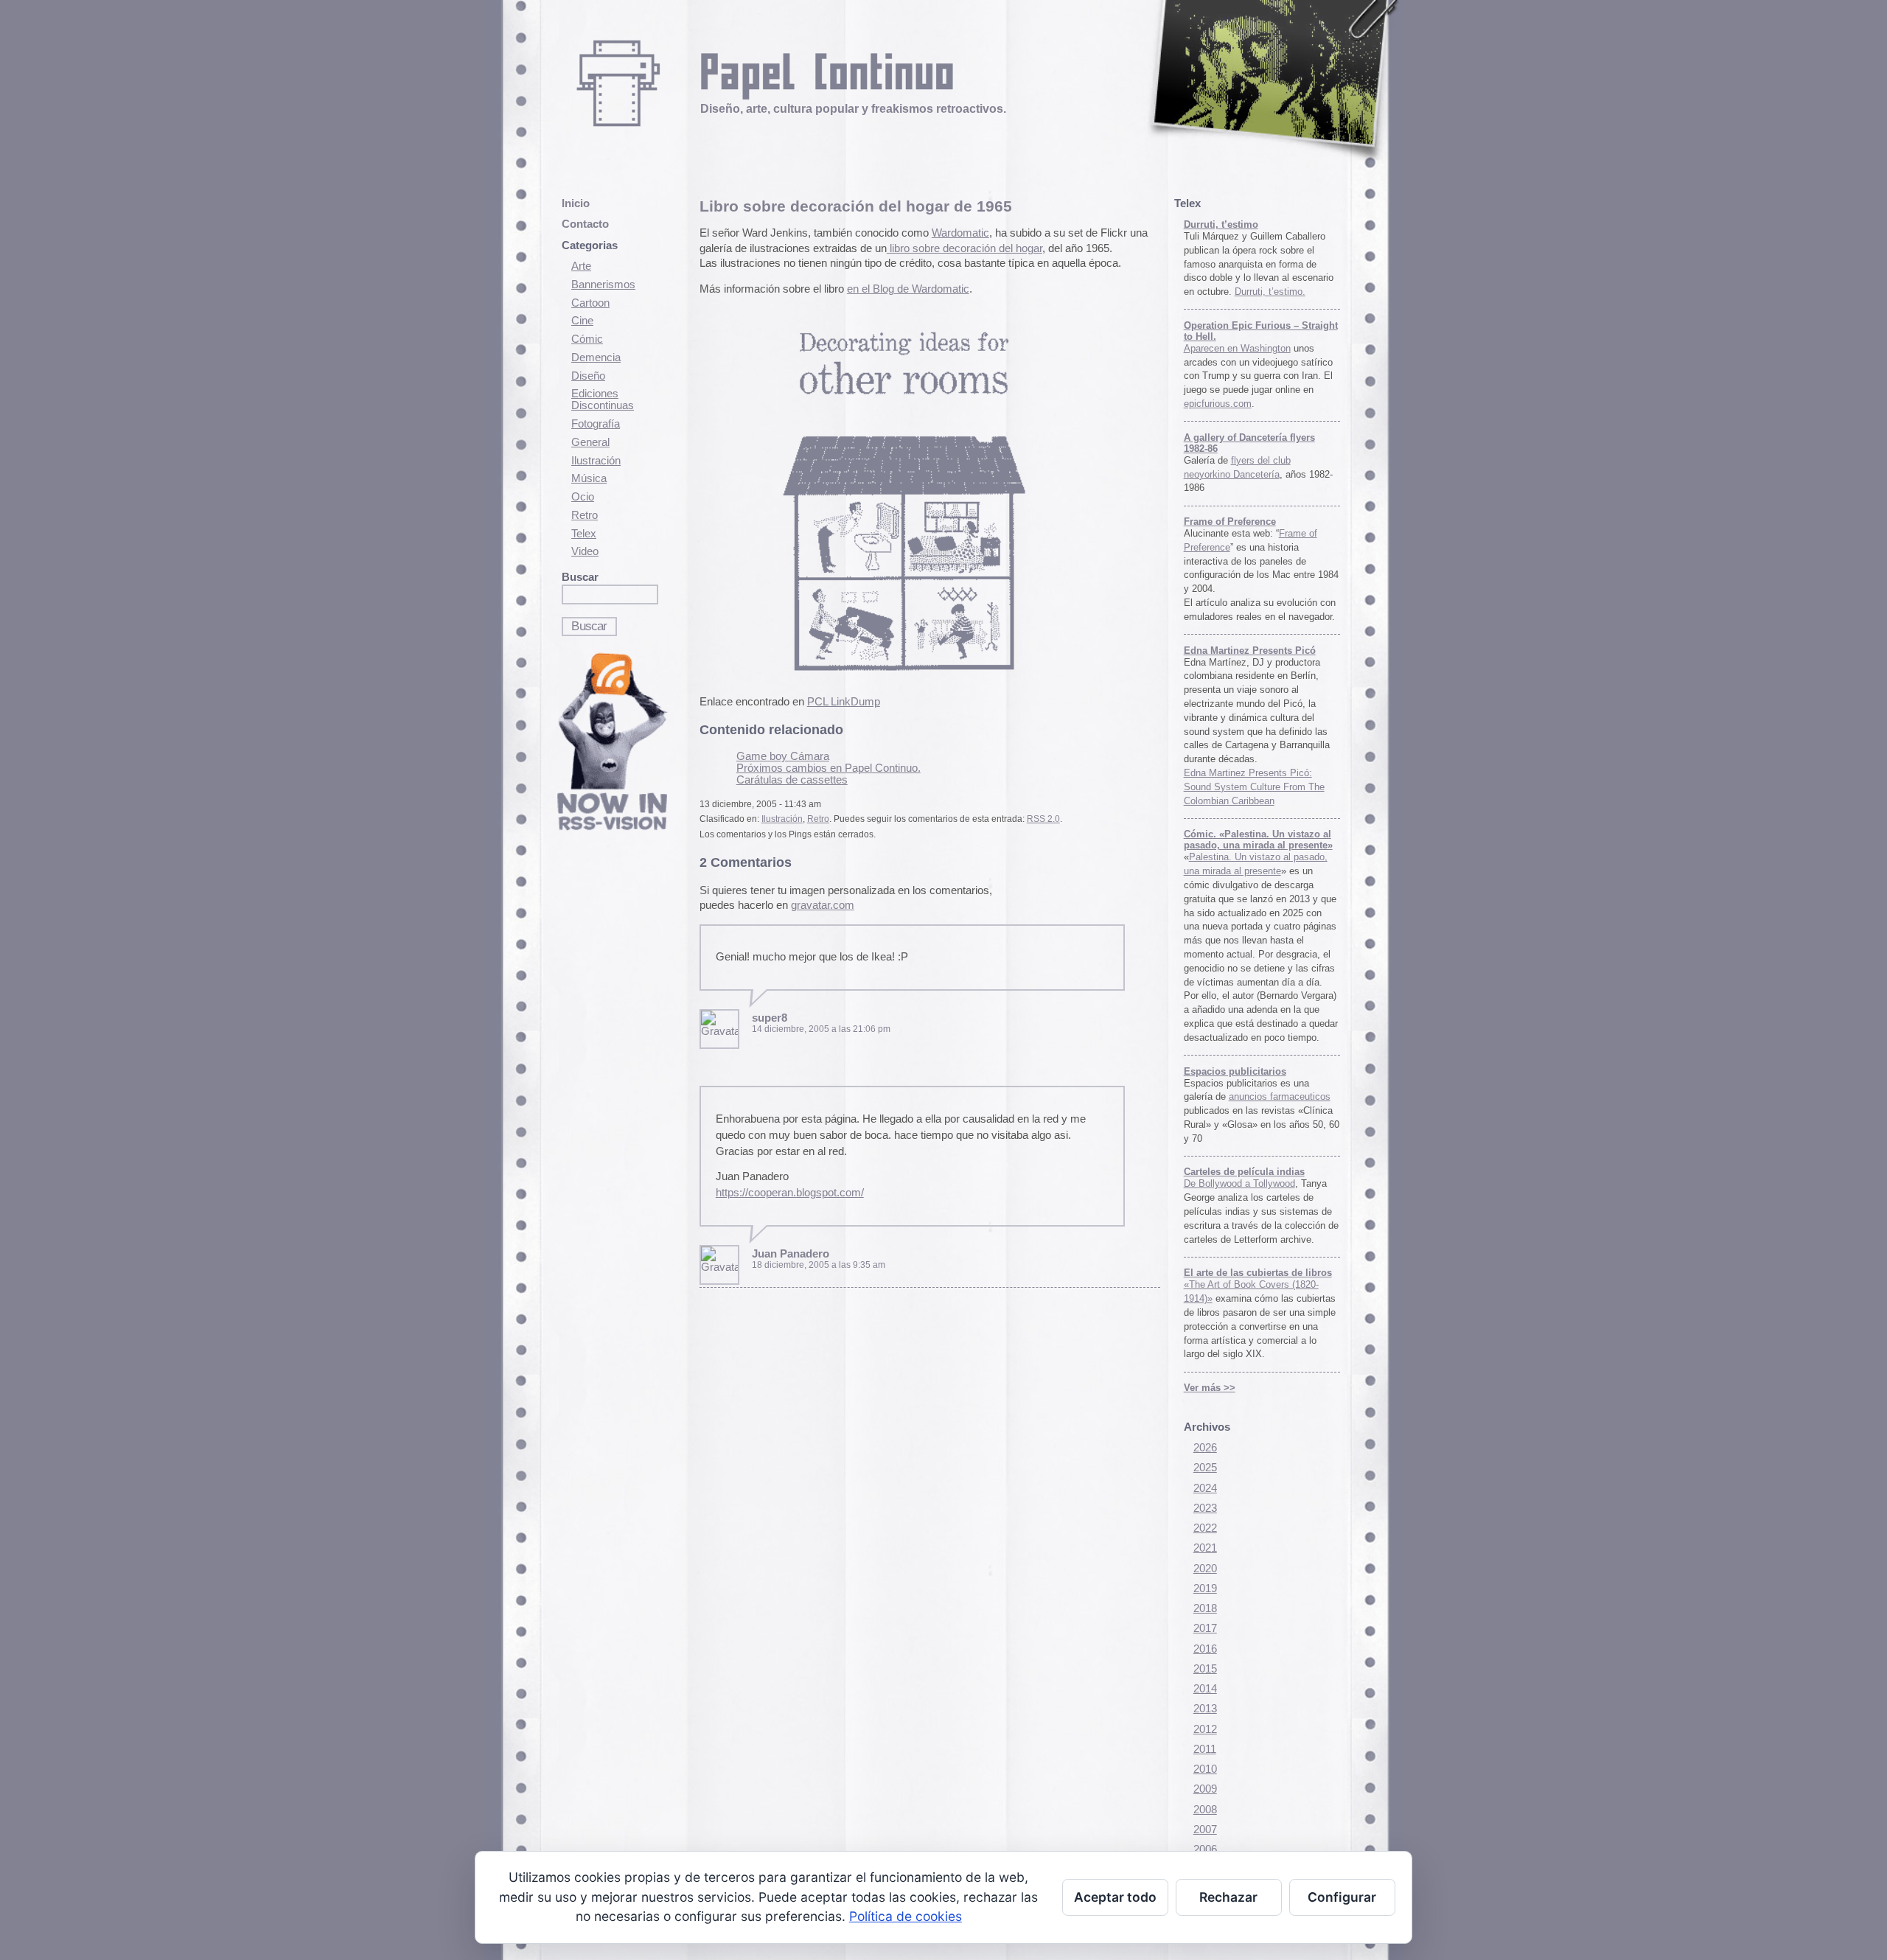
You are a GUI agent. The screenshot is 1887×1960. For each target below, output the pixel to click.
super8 (770, 1018)
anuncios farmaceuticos (1280, 1096)
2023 (1205, 1508)
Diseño (588, 376)
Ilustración (596, 461)
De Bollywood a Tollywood (1239, 1183)
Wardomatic (960, 233)
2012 (1205, 1729)
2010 (1205, 1769)
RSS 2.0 (1043, 819)
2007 (1205, 1830)
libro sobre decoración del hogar (965, 248)
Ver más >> (1210, 1388)
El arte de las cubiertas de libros (1258, 1273)
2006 (1205, 1849)
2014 (1205, 1689)
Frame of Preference (1230, 522)
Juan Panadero (791, 1254)
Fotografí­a (596, 424)
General (590, 442)
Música (589, 478)
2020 (1205, 1569)
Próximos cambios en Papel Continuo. (829, 768)
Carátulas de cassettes (792, 780)
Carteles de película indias (1244, 1172)
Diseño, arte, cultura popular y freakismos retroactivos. (853, 108)
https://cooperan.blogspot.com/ (790, 1193)
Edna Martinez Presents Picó (1250, 651)
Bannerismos (603, 285)
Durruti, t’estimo (1221, 224)
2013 (1205, 1709)
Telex (584, 534)
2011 (1205, 1749)
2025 (1205, 1468)
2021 (1205, 1548)
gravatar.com (823, 905)
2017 (1205, 1628)
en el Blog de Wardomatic (908, 289)
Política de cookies (906, 1916)
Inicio (576, 203)
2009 (1205, 1789)
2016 (1205, 1649)
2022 (1205, 1528)
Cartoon (590, 303)
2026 (1205, 1448)
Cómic (587, 339)
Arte (581, 266)
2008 (1205, 1810)
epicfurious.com (1218, 404)
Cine (582, 321)
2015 (1205, 1669)
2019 (1205, 1588)
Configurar (1342, 1897)
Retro (585, 515)
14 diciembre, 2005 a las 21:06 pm (821, 1029)
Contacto (585, 224)
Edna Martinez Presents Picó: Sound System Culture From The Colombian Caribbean (1254, 787)
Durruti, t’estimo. (1270, 292)
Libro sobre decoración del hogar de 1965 (856, 206)
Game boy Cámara (783, 756)
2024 (1205, 1488)
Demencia (596, 358)
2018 (1205, 1608)
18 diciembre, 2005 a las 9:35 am (819, 1265)
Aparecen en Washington (1237, 348)
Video (585, 551)
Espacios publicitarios (1235, 1071)
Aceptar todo (1115, 1897)
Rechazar (1228, 1897)
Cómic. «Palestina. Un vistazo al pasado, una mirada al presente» (1258, 840)
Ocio (583, 497)
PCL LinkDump (844, 702)
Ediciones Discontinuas (603, 400)
